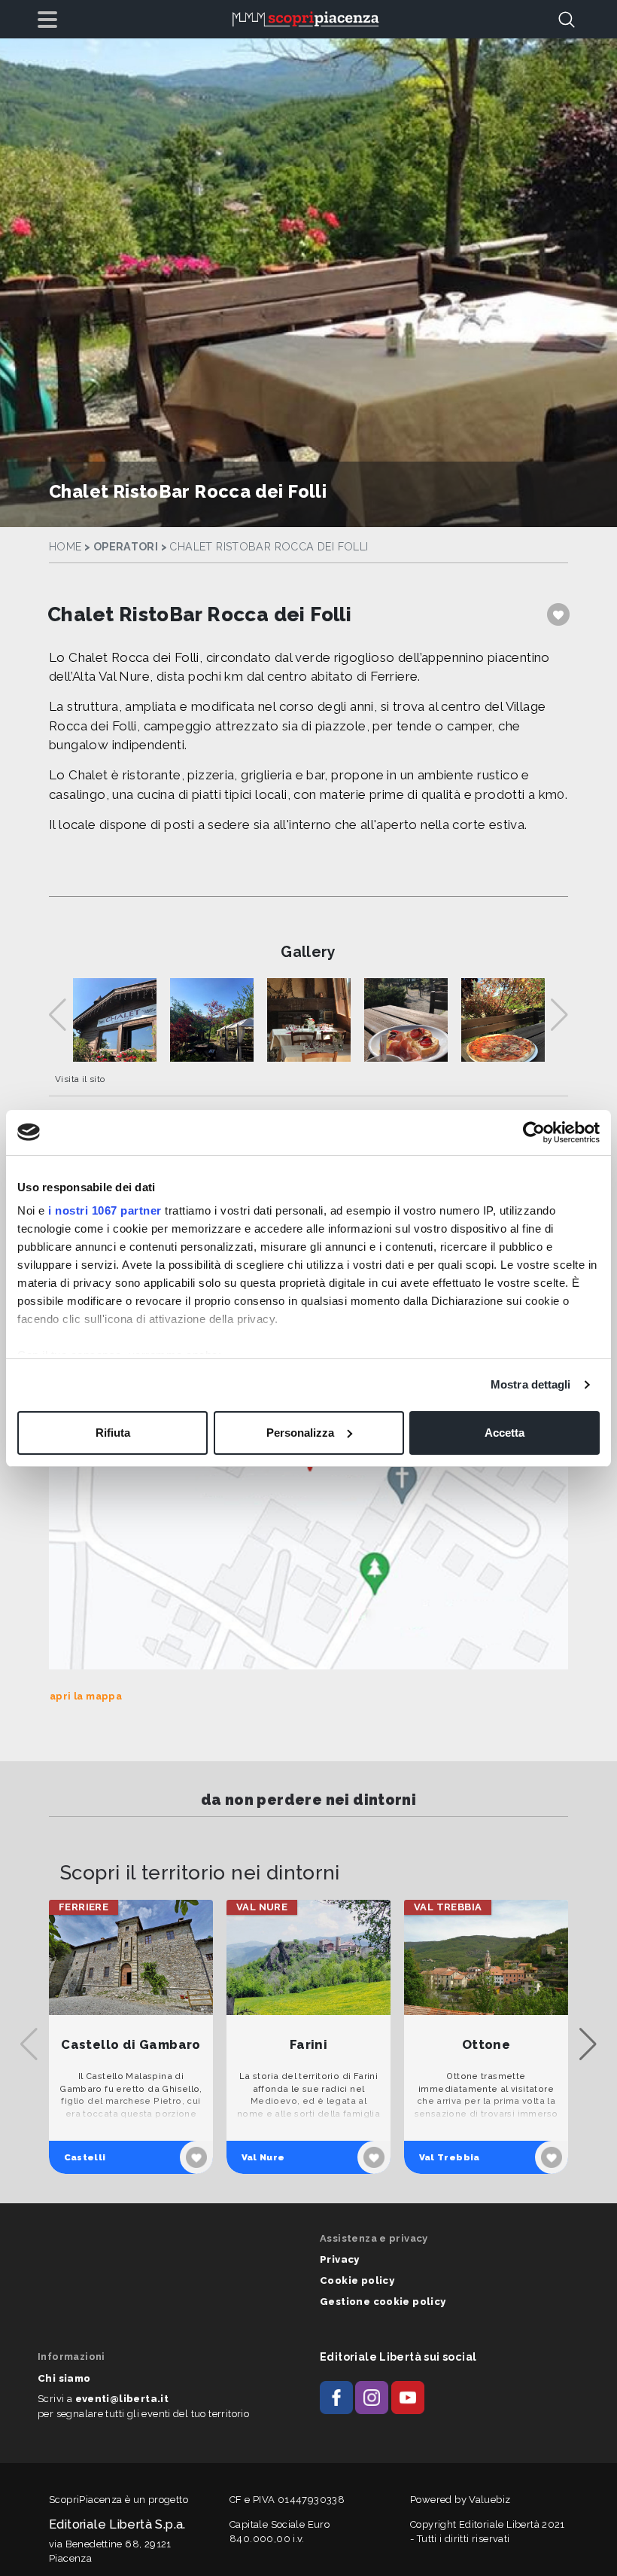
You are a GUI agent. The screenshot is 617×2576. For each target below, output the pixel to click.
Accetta (505, 1433)
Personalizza (300, 1433)
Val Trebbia (450, 2157)
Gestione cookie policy (383, 2302)
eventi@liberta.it (122, 2399)
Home (65, 547)
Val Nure (263, 2157)
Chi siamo (64, 2378)
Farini (308, 2045)
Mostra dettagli (531, 1384)
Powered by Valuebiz (460, 2500)
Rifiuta (113, 1433)
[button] (588, 2044)
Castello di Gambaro (131, 2045)
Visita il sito (80, 1079)
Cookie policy (357, 2280)
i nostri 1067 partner (105, 1210)
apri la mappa (86, 1696)
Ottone (486, 2045)
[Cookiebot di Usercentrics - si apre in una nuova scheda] (534, 1133)
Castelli (85, 2157)
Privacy (340, 2259)
